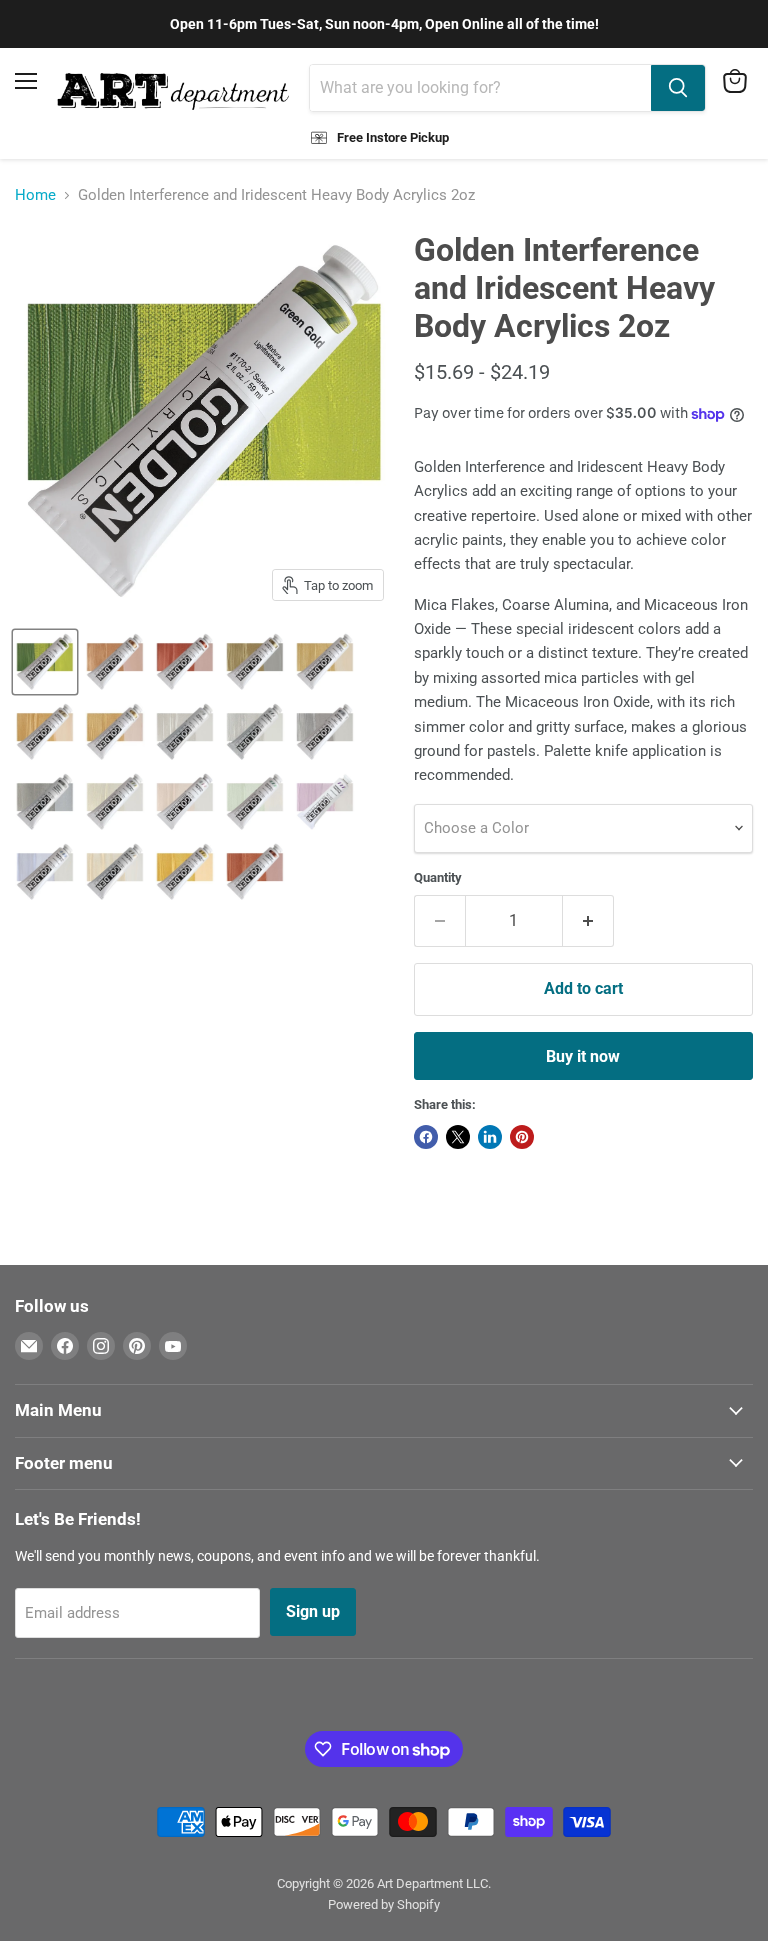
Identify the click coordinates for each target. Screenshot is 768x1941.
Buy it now (583, 1056)
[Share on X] (458, 1137)
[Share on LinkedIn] (490, 1137)
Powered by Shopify (384, 1904)
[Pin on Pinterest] (522, 1137)
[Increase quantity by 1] (588, 921)
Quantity (438, 877)
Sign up (313, 1611)
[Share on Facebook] (426, 1137)
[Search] (678, 88)
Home (35, 195)
